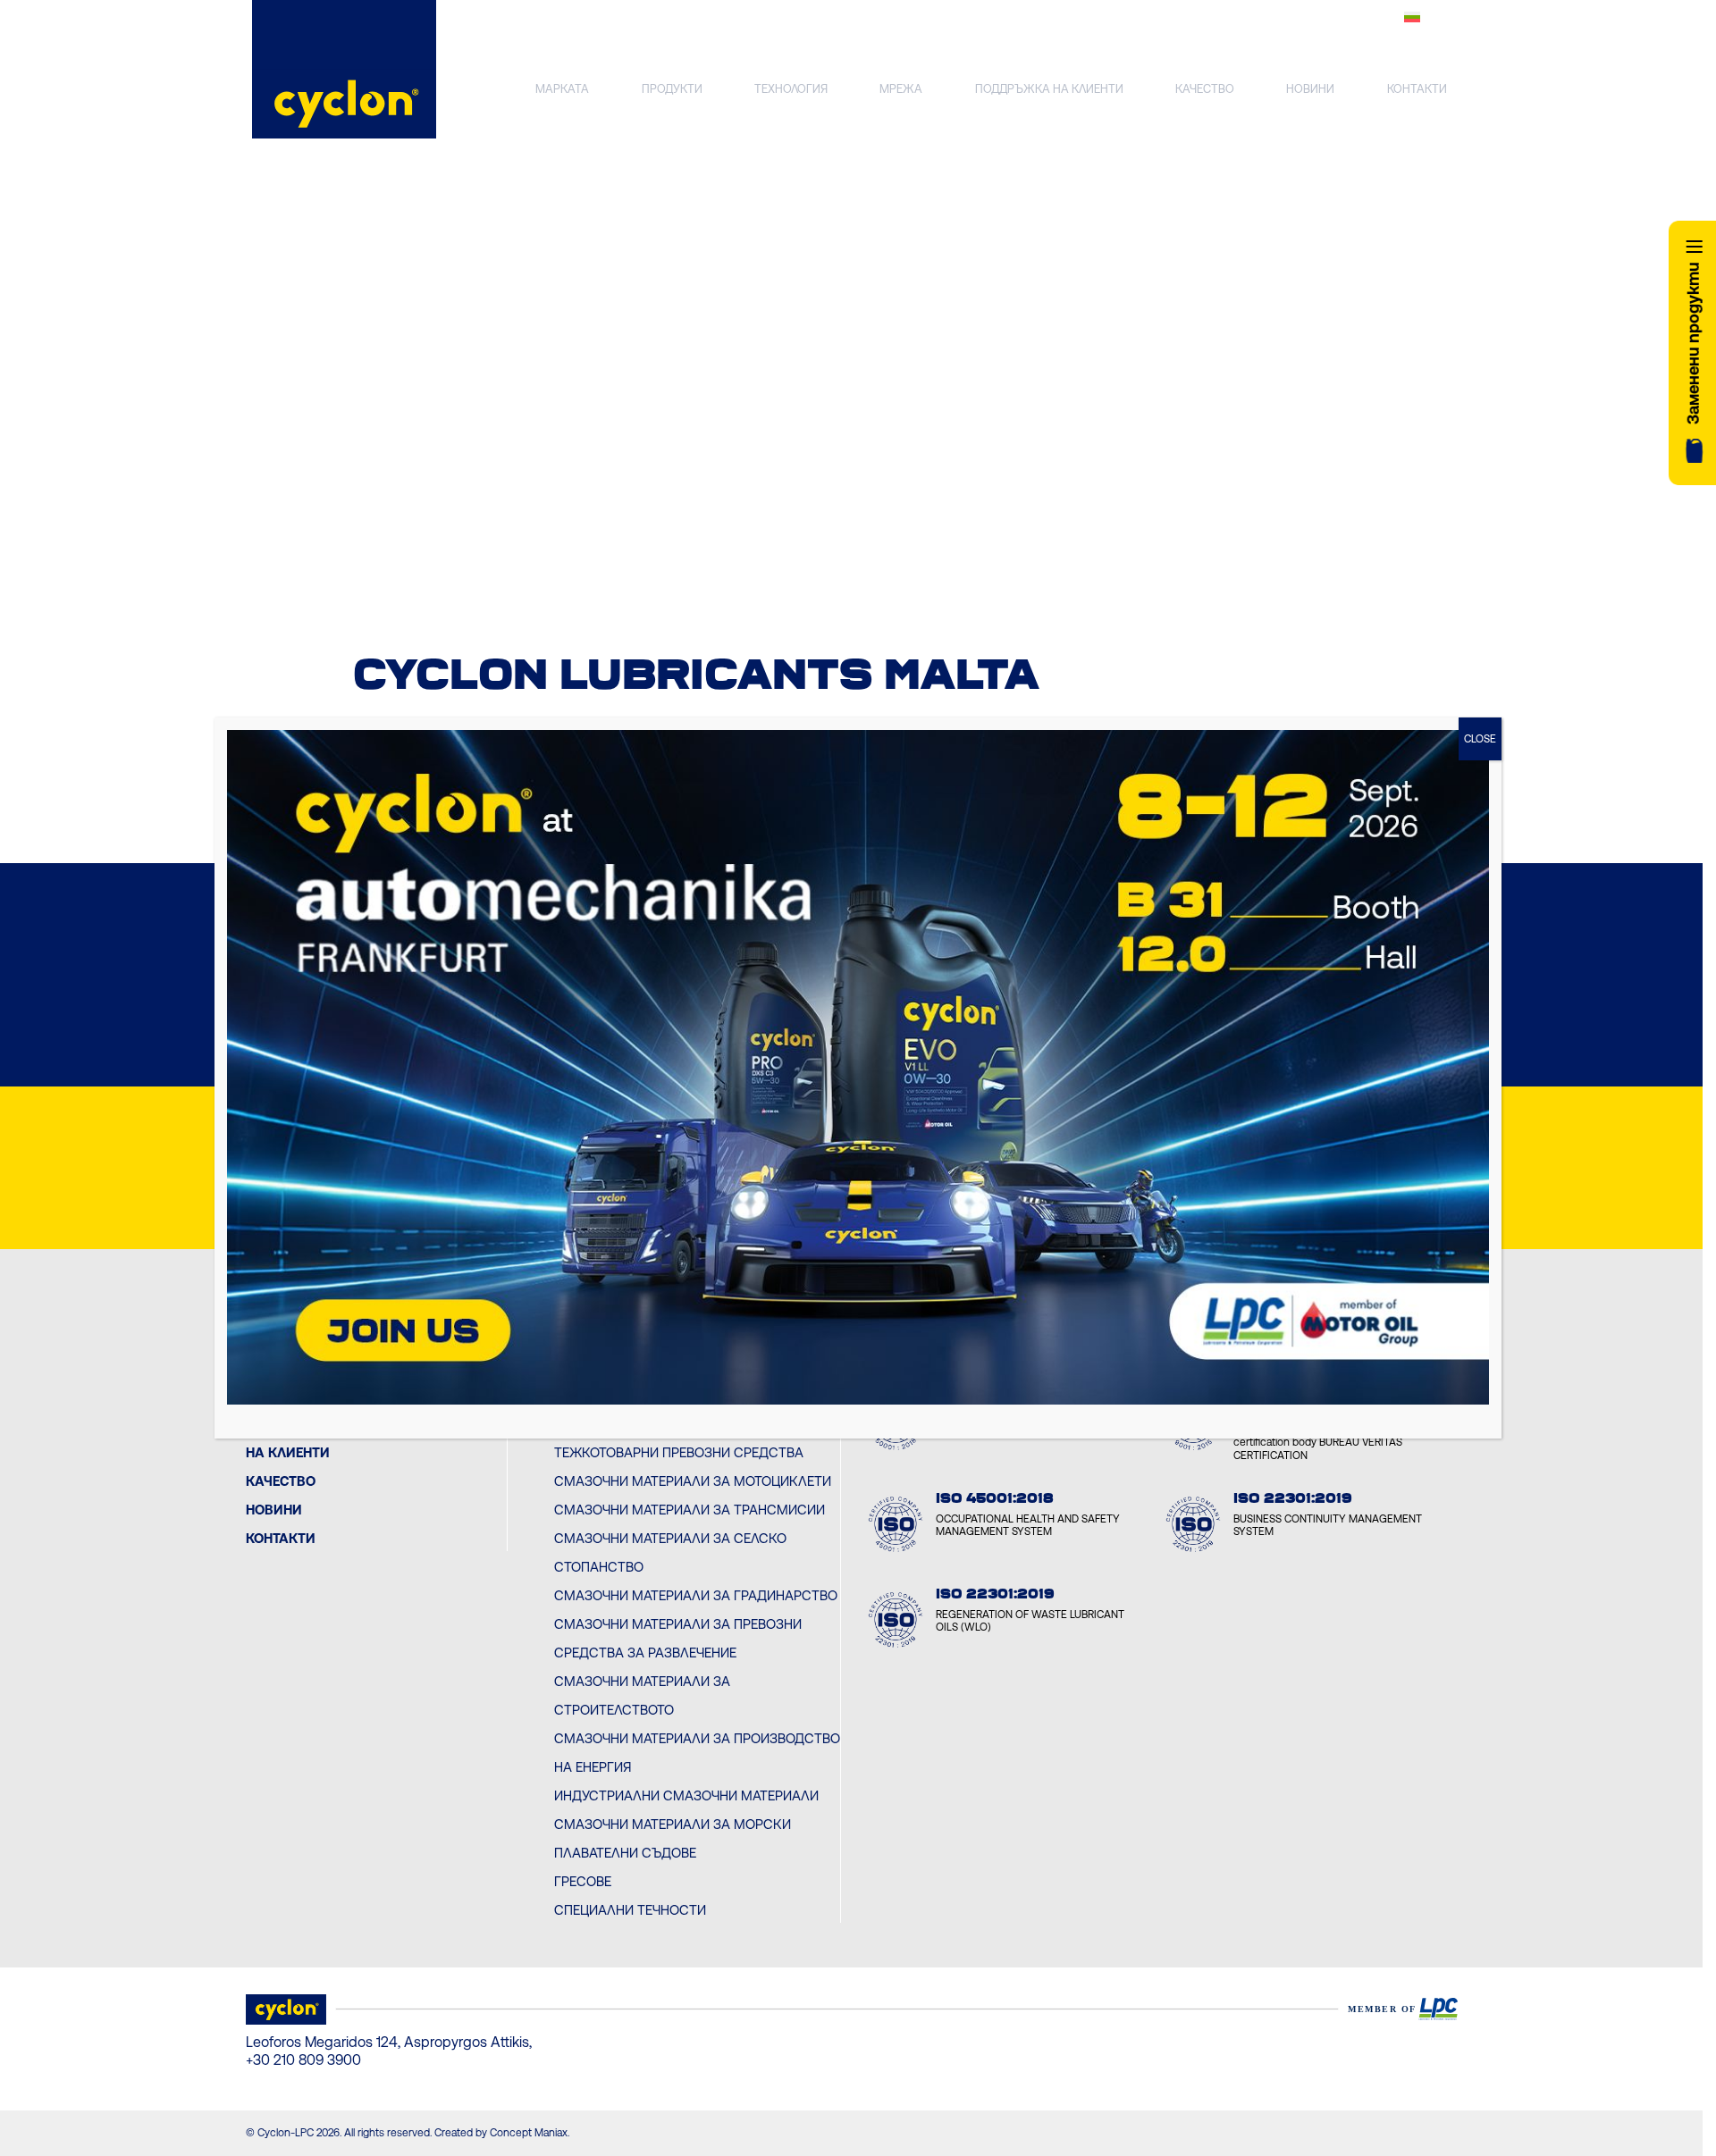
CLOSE (1480, 739)
